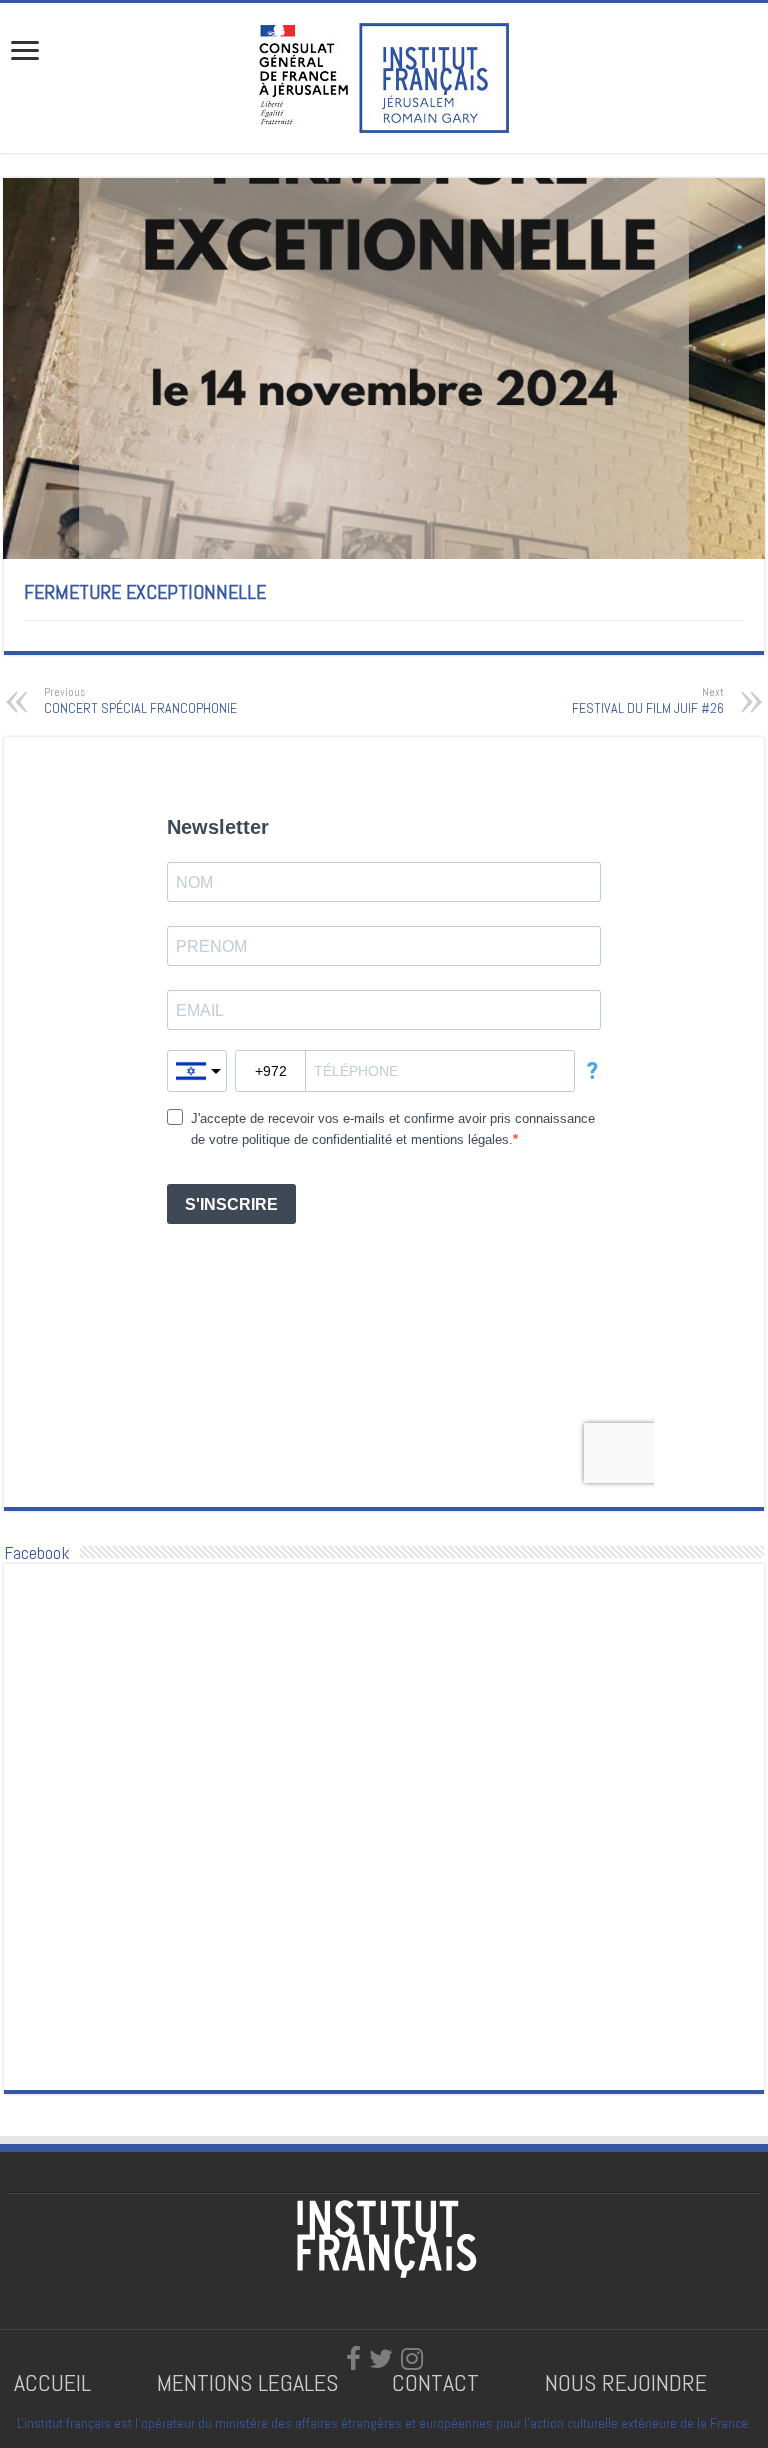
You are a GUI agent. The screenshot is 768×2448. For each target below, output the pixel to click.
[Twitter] (381, 2359)
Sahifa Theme (49, 2401)
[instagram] (412, 2359)
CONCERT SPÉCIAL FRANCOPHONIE (140, 701)
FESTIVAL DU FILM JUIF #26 (648, 701)
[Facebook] (353, 2359)
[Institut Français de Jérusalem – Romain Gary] (384, 76)
